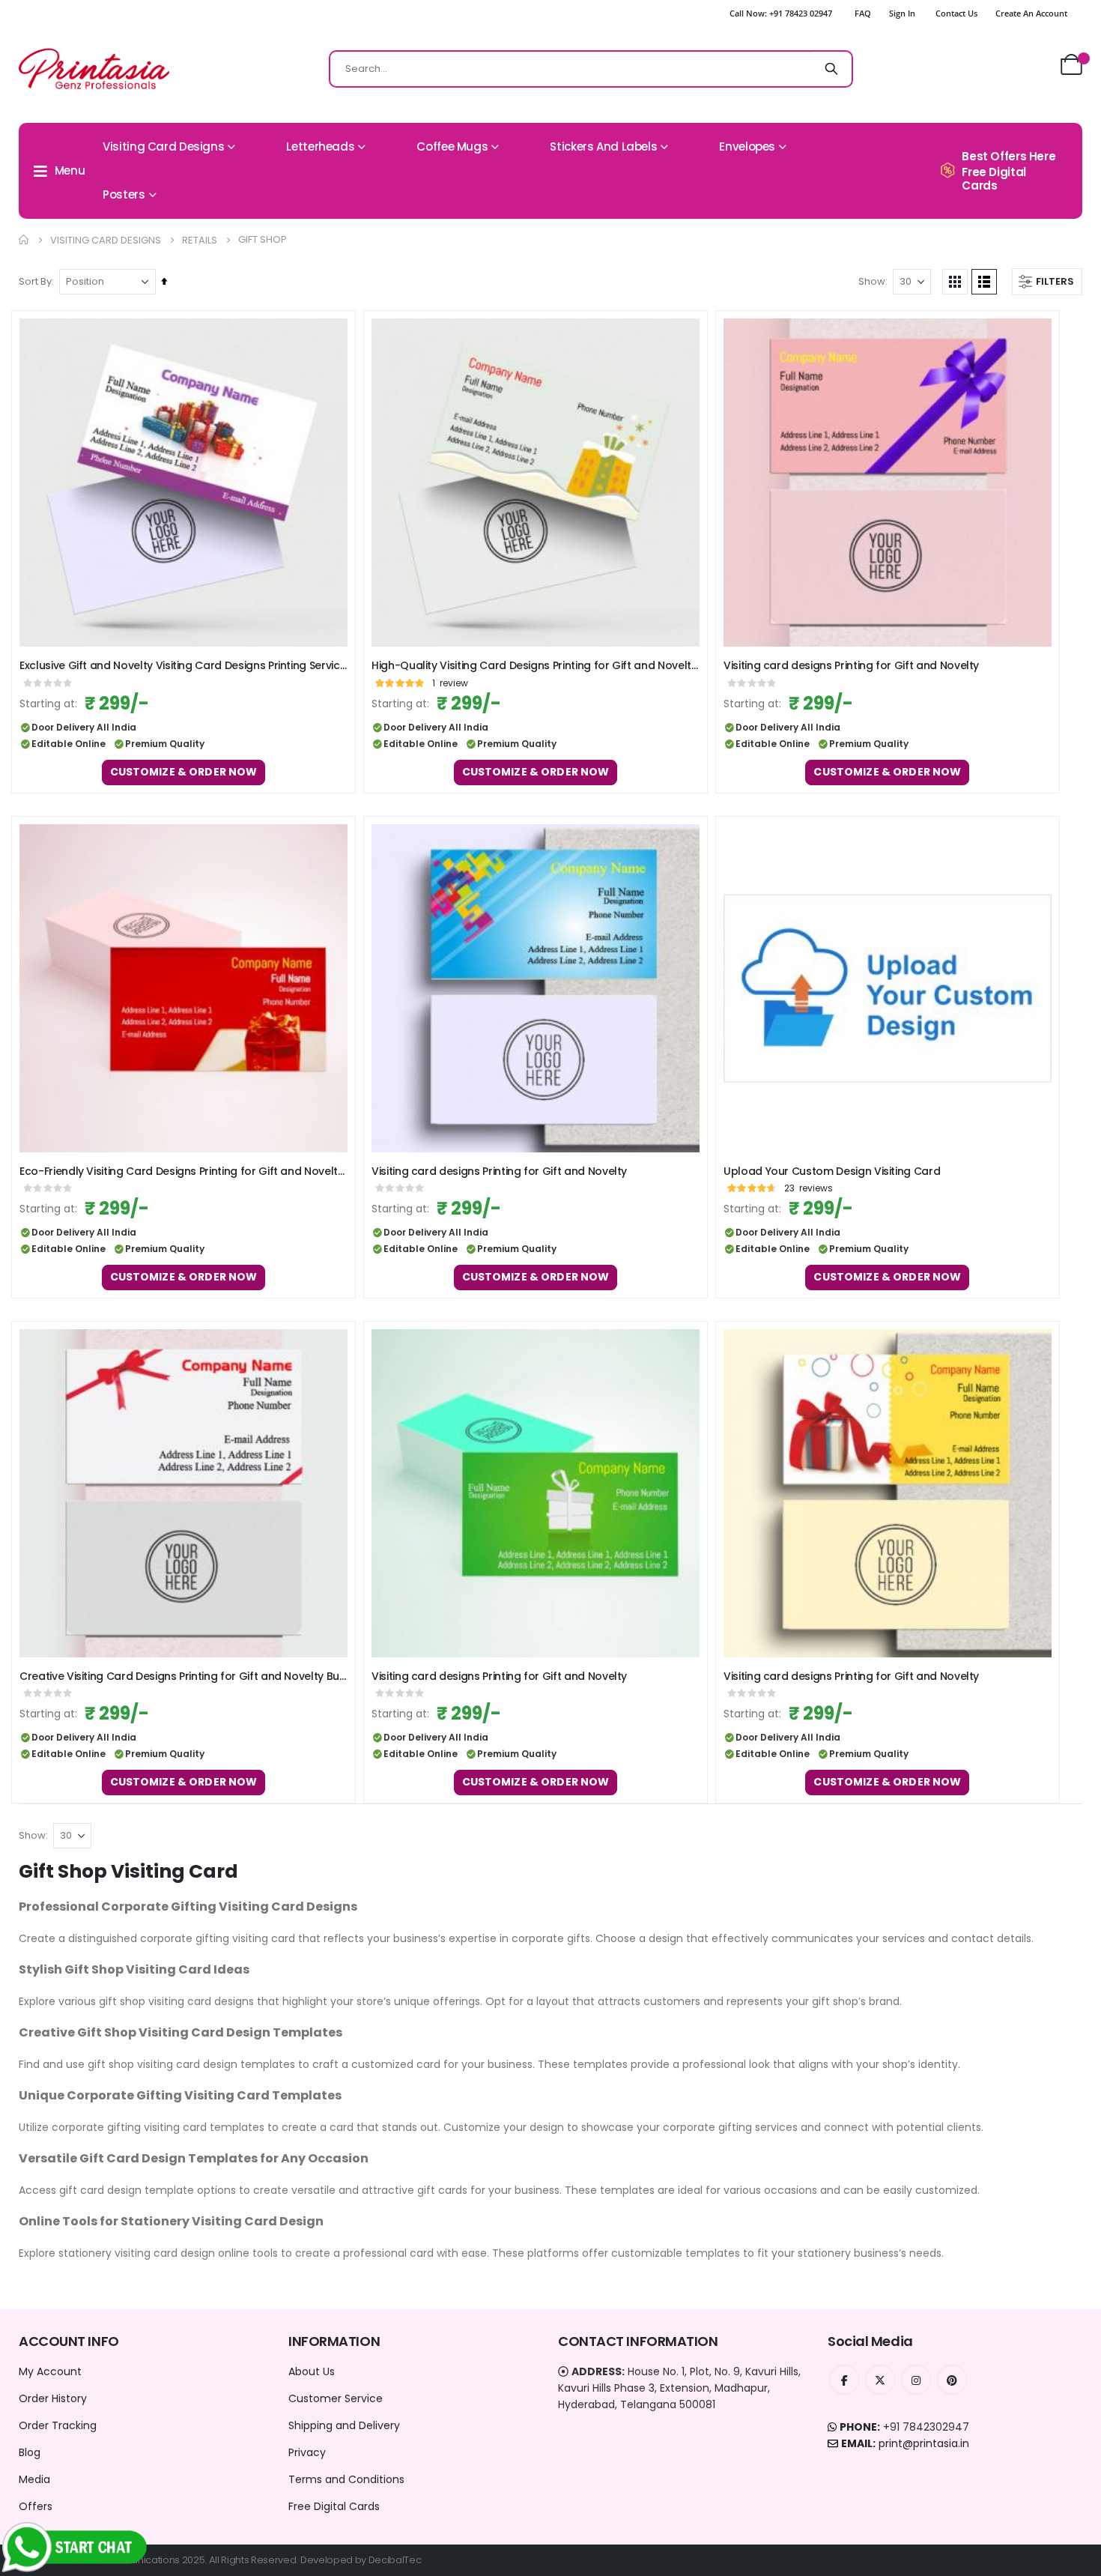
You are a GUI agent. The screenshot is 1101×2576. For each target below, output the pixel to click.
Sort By (35, 281)
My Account (50, 2371)
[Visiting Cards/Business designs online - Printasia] (94, 69)
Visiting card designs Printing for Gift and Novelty (851, 666)
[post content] (183, 483)
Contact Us (956, 13)
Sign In (902, 13)
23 (809, 1188)
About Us (312, 2371)
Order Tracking (58, 2425)
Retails (200, 240)
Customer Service (336, 2398)
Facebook (844, 2380)
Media (34, 2479)
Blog (30, 2452)
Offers (36, 2506)
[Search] (831, 69)
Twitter (880, 2380)
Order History (53, 2398)
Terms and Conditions (346, 2479)
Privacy (307, 2452)
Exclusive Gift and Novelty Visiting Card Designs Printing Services (183, 666)
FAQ (863, 13)
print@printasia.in (924, 2443)
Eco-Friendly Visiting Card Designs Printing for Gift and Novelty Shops (183, 1171)
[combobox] (591, 69)
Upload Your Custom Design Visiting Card (832, 1171)
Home (24, 240)
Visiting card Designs (106, 240)
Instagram (916, 2380)
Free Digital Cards (334, 2506)
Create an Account (1031, 13)
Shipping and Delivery (344, 2425)
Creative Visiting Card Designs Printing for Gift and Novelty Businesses (183, 1676)
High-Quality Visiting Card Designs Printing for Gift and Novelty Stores (536, 666)
